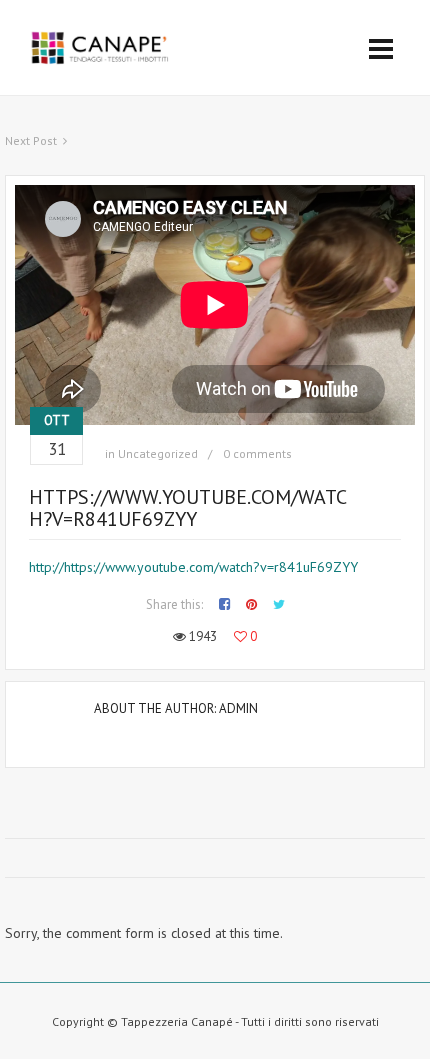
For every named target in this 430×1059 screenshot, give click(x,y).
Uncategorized (158, 453)
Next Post (31, 140)
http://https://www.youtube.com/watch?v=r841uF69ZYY (193, 567)
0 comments (257, 453)
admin (238, 708)
